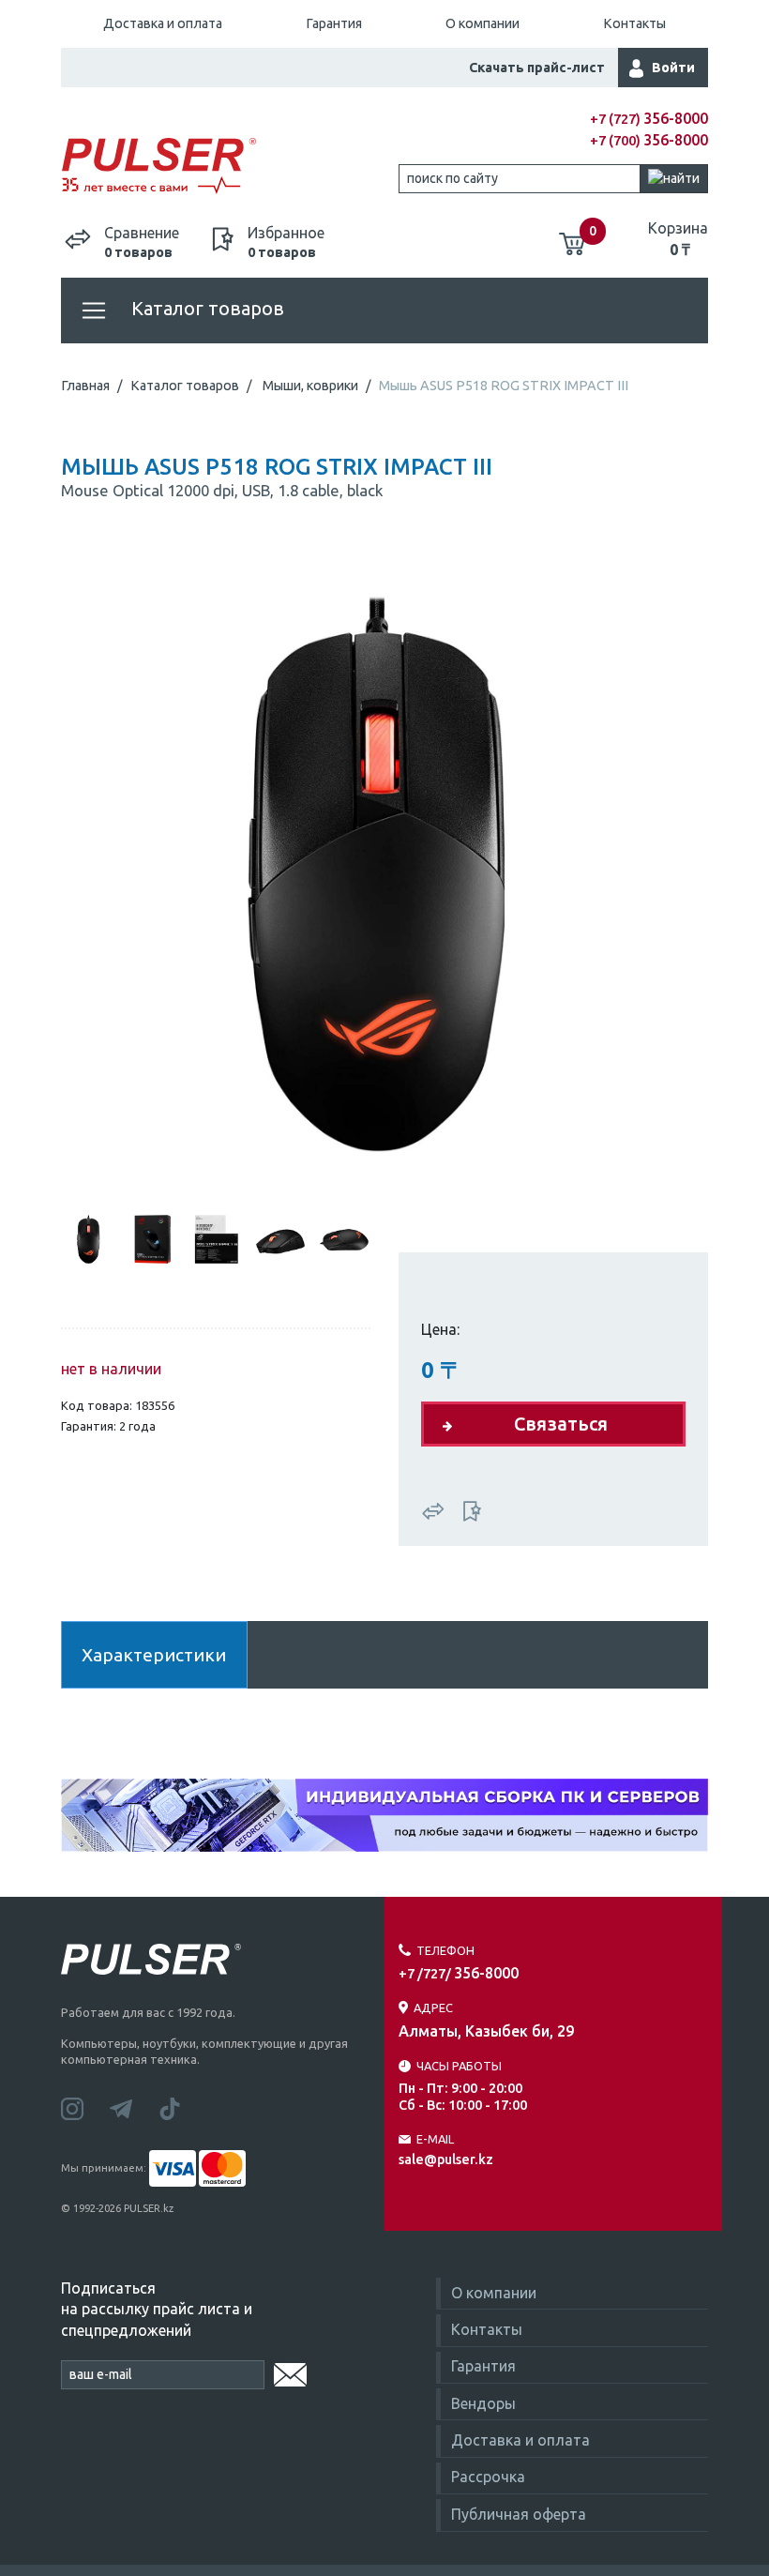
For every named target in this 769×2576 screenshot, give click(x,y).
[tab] (89, 1237)
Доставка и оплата (163, 23)
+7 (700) (649, 141)
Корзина (678, 238)
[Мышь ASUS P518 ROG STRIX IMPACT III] (384, 871)
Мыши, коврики (310, 386)
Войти (673, 68)
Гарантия (334, 23)
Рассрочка (488, 2477)
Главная (85, 386)
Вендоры (483, 2403)
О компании (483, 23)
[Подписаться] (290, 2371)
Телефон (445, 1950)
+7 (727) (649, 119)
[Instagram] (85, 2107)
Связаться (561, 1424)
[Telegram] (134, 2107)
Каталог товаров (205, 308)
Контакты (634, 23)
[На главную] (223, 167)
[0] (572, 236)
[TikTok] (181, 2107)
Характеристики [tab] (154, 1655)
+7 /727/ (459, 1974)
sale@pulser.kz (446, 2159)
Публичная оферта (519, 2514)
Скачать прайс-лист (537, 68)
